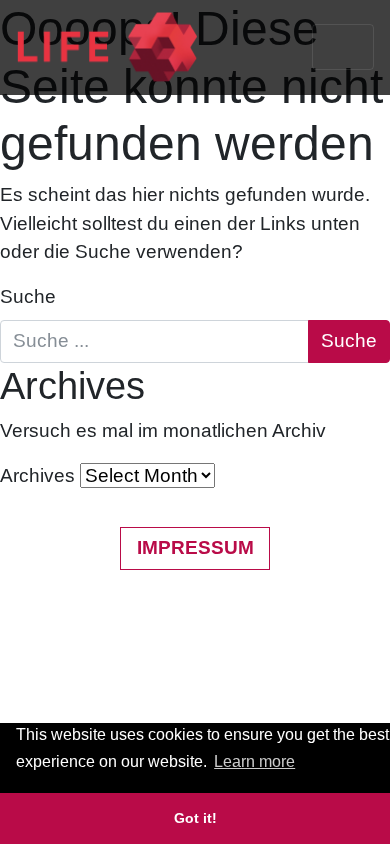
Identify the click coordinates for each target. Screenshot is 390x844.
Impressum (195, 547)
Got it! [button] (195, 818)
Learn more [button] (254, 761)
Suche (28, 296)
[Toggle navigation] (343, 47)
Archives (37, 475)
